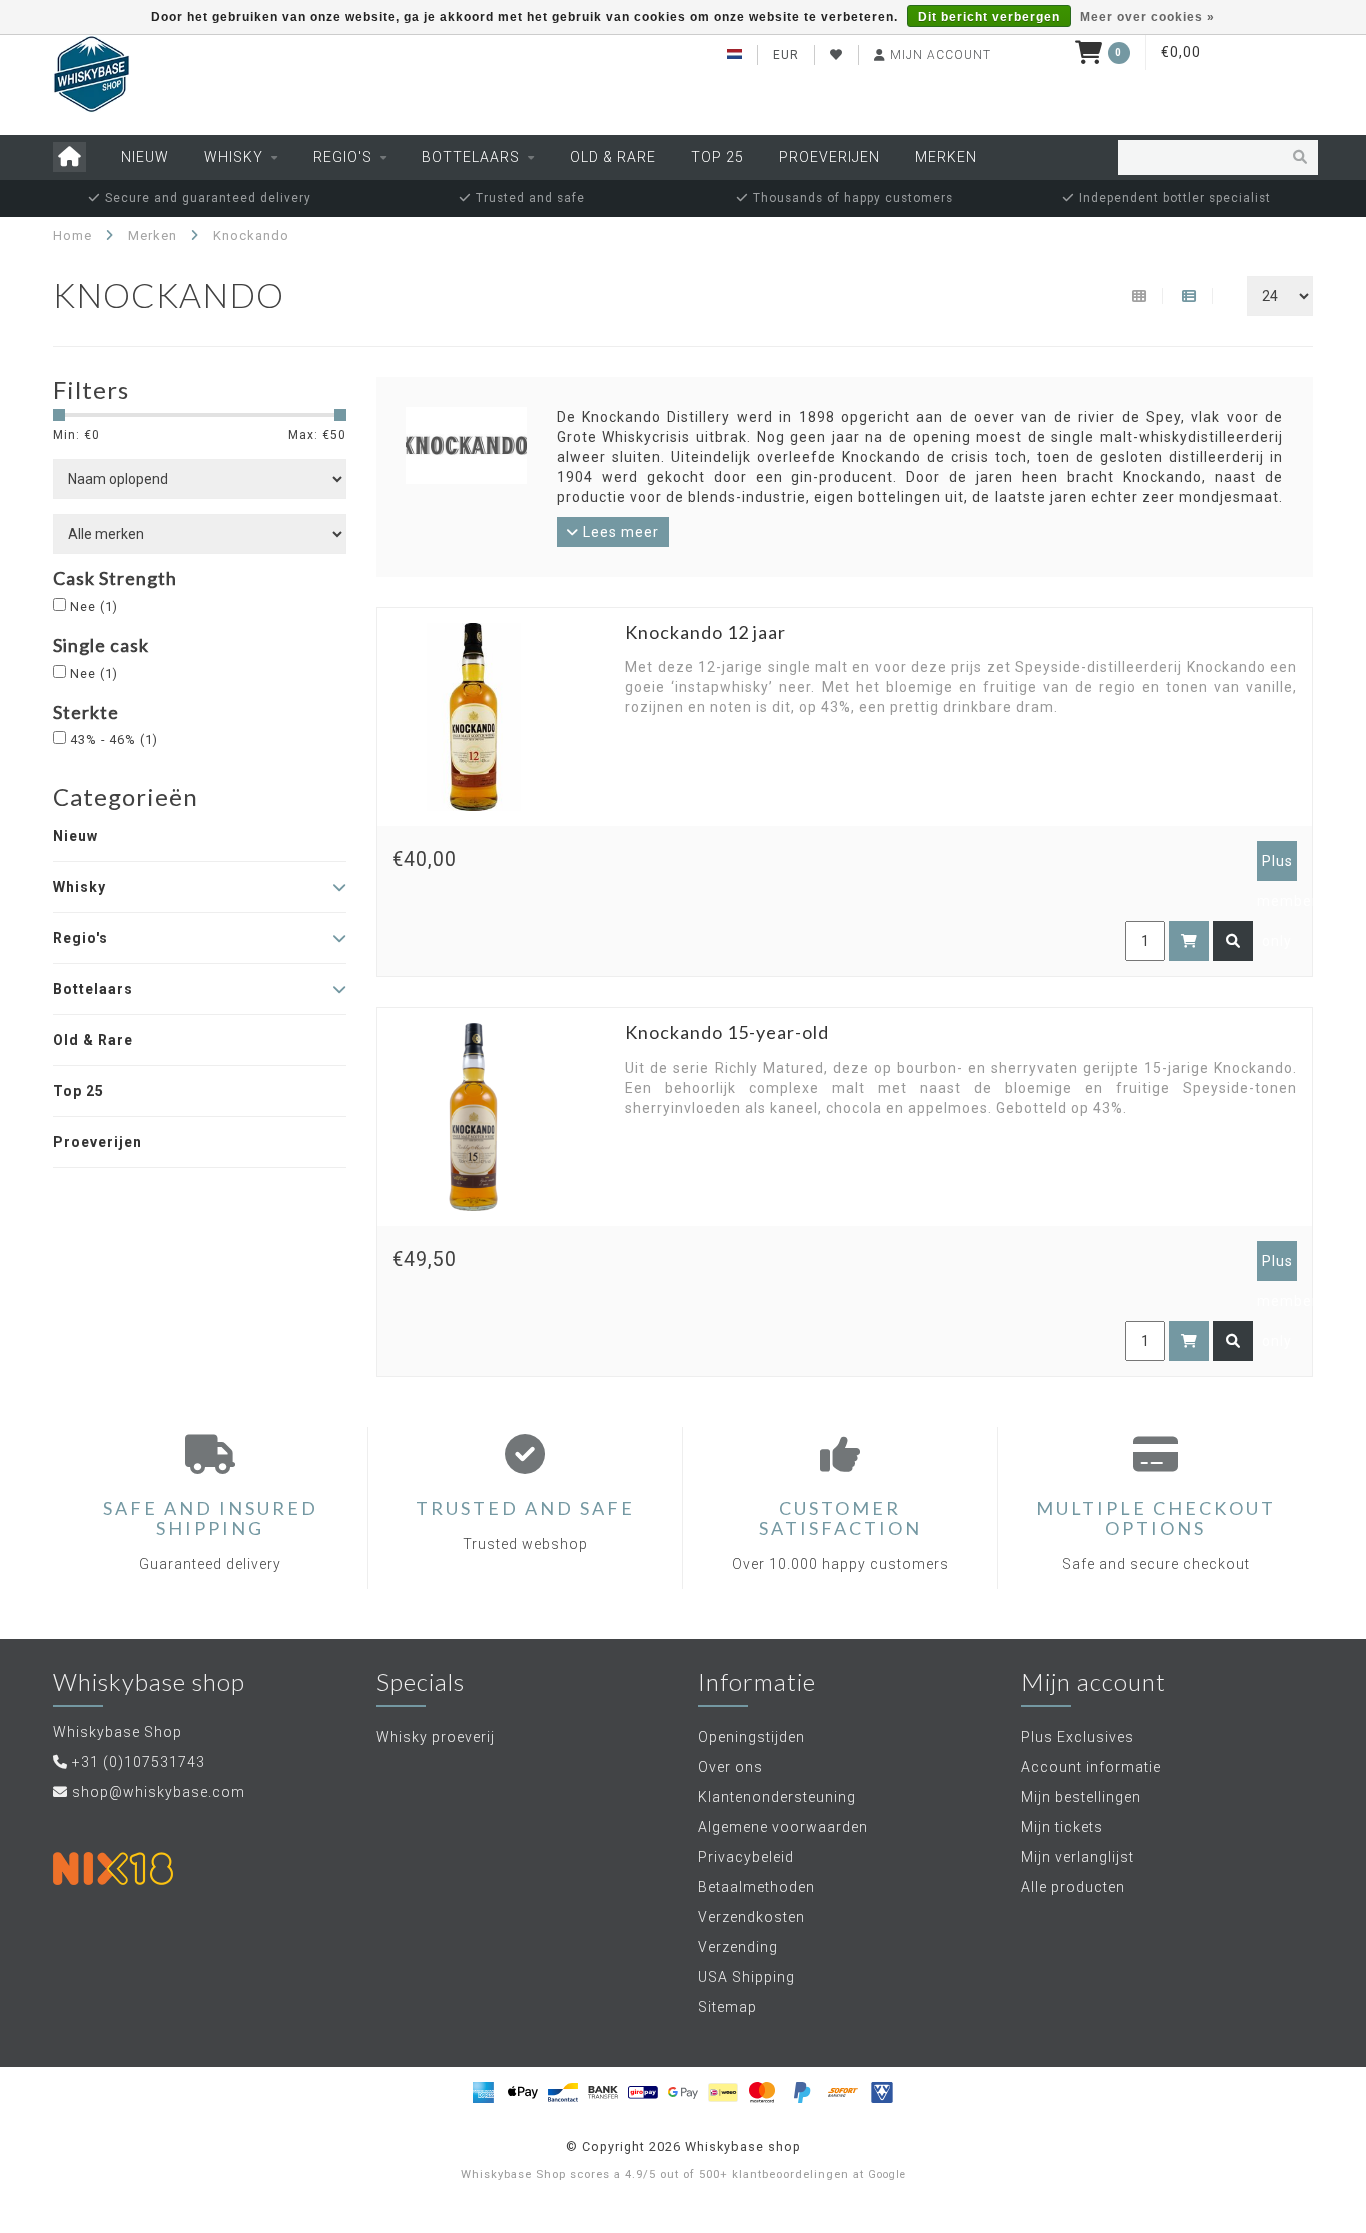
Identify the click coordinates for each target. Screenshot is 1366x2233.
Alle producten (1073, 1887)
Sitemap (727, 2007)
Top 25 (717, 157)
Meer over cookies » (1147, 17)
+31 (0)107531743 (138, 1762)
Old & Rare (613, 157)
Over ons (730, 1767)
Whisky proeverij (435, 1737)
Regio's (342, 157)
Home (72, 235)
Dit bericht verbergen (989, 17)
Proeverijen (829, 157)
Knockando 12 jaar (705, 632)
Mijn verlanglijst (1077, 1857)
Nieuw (145, 157)
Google (887, 2174)
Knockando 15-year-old (727, 1032)
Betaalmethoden (756, 1887)
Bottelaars (471, 157)
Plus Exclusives (1077, 1737)
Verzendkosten (751, 1917)
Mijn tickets (1062, 1827)
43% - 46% (114, 739)
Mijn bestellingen (1081, 1797)
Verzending (738, 1947)
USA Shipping (746, 1977)
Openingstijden (751, 1737)
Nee (94, 606)
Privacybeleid (746, 1857)
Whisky (233, 157)
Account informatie (1091, 1767)
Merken (946, 157)
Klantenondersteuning (777, 1797)
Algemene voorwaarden (783, 1827)
